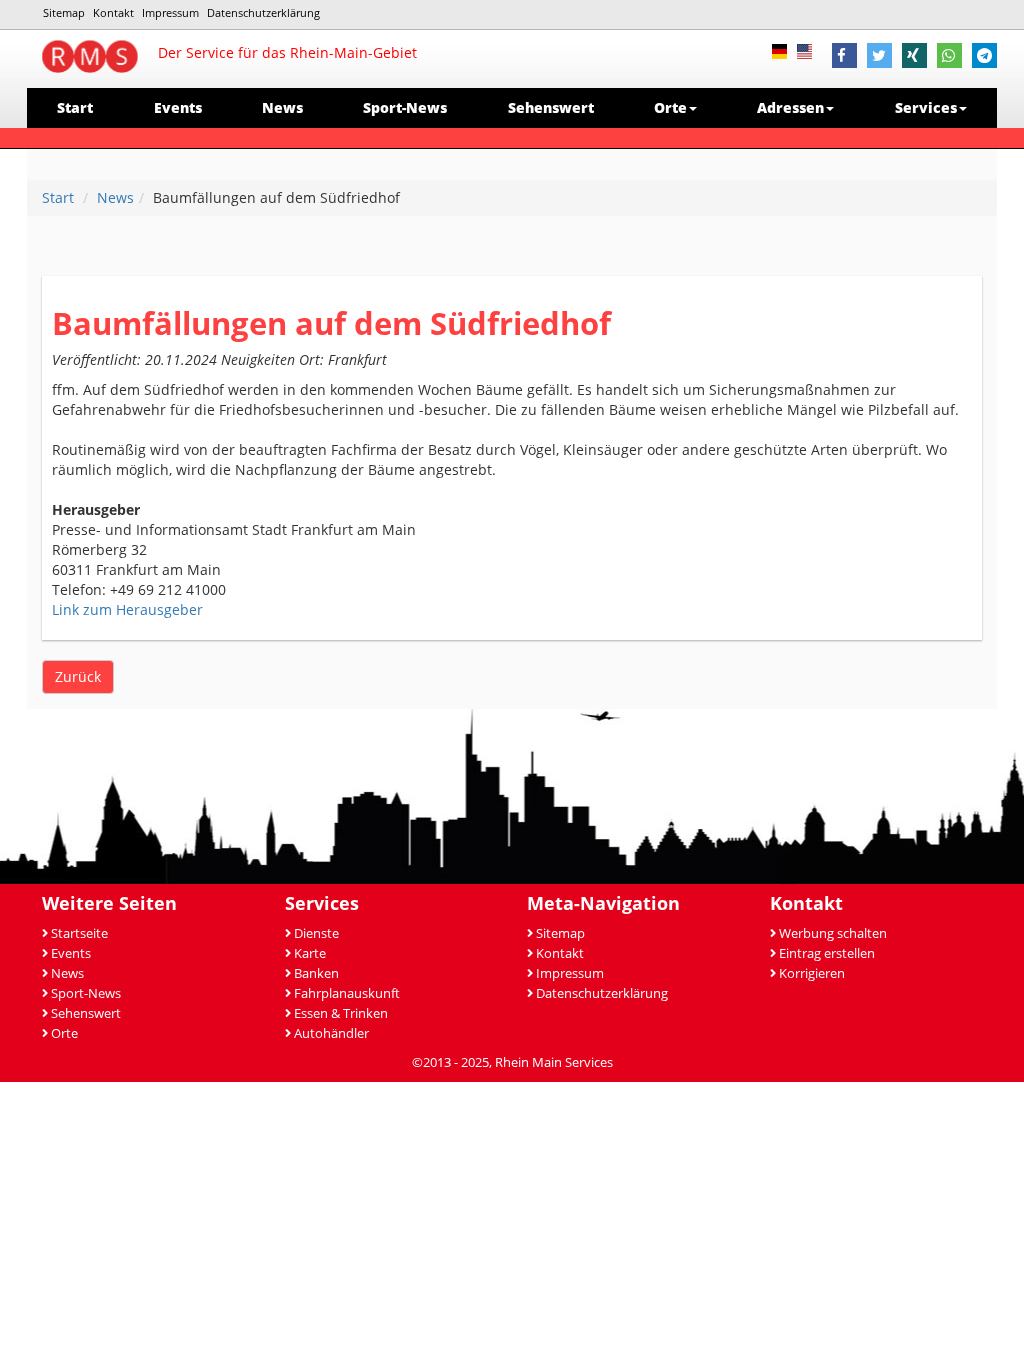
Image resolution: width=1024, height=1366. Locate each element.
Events (178, 107)
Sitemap (64, 12)
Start (75, 107)
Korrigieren (812, 973)
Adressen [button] (790, 107)
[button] (844, 58)
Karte (310, 953)
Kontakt (113, 12)
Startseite (79, 933)
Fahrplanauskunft (347, 993)
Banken (316, 973)
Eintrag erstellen (827, 953)
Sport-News (405, 107)
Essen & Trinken (341, 1013)
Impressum (170, 12)
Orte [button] (670, 107)
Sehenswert (551, 107)
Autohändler (331, 1033)
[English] (809, 49)
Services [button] (926, 107)
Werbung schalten (833, 933)
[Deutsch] (784, 49)
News (282, 107)
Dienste (316, 933)
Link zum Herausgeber (127, 609)
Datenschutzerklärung (263, 12)
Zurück (78, 676)
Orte (64, 1033)
